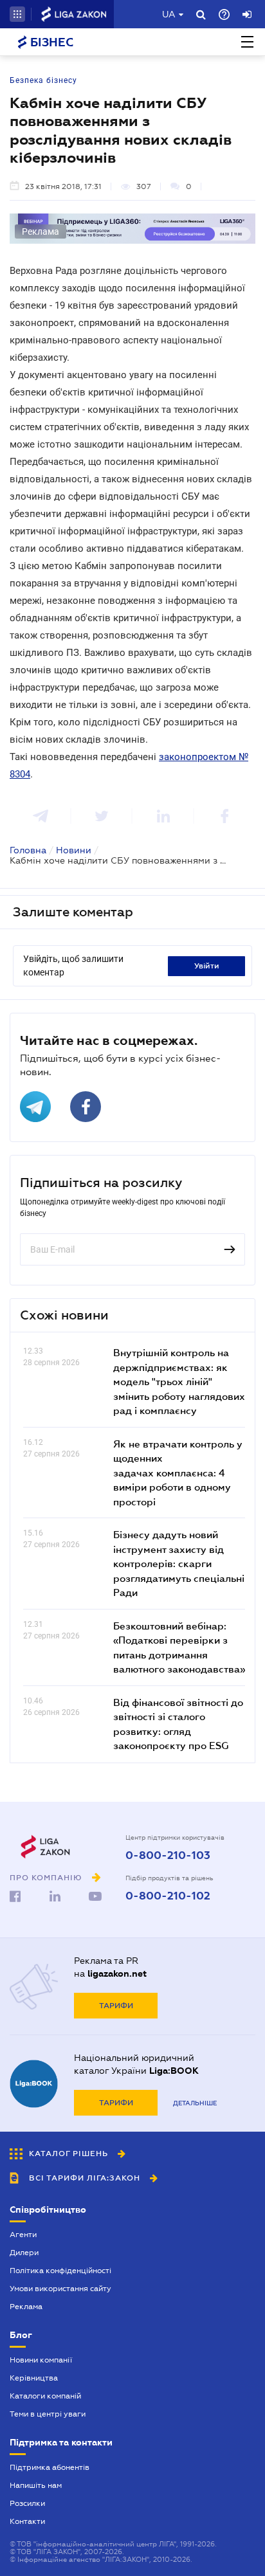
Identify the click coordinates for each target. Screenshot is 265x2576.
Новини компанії (41, 2360)
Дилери (24, 2253)
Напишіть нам (36, 2485)
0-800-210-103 (168, 1856)
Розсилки (27, 2503)
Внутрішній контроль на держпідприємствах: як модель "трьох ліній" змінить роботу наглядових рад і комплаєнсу (179, 1381)
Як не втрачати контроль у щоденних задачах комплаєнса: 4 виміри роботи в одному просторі (178, 1473)
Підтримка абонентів (50, 2467)
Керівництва (34, 2378)
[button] (17, 14)
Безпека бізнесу (43, 80)
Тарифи (116, 2006)
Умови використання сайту (60, 2289)
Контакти (27, 2521)
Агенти (23, 2235)
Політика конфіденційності (60, 2271)
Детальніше (195, 2103)
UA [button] (169, 14)
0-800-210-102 (168, 1896)
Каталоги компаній (45, 2396)
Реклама (26, 2307)
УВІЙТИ (207, 966)
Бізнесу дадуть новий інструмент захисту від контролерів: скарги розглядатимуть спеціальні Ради (179, 1563)
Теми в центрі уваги (48, 2414)
